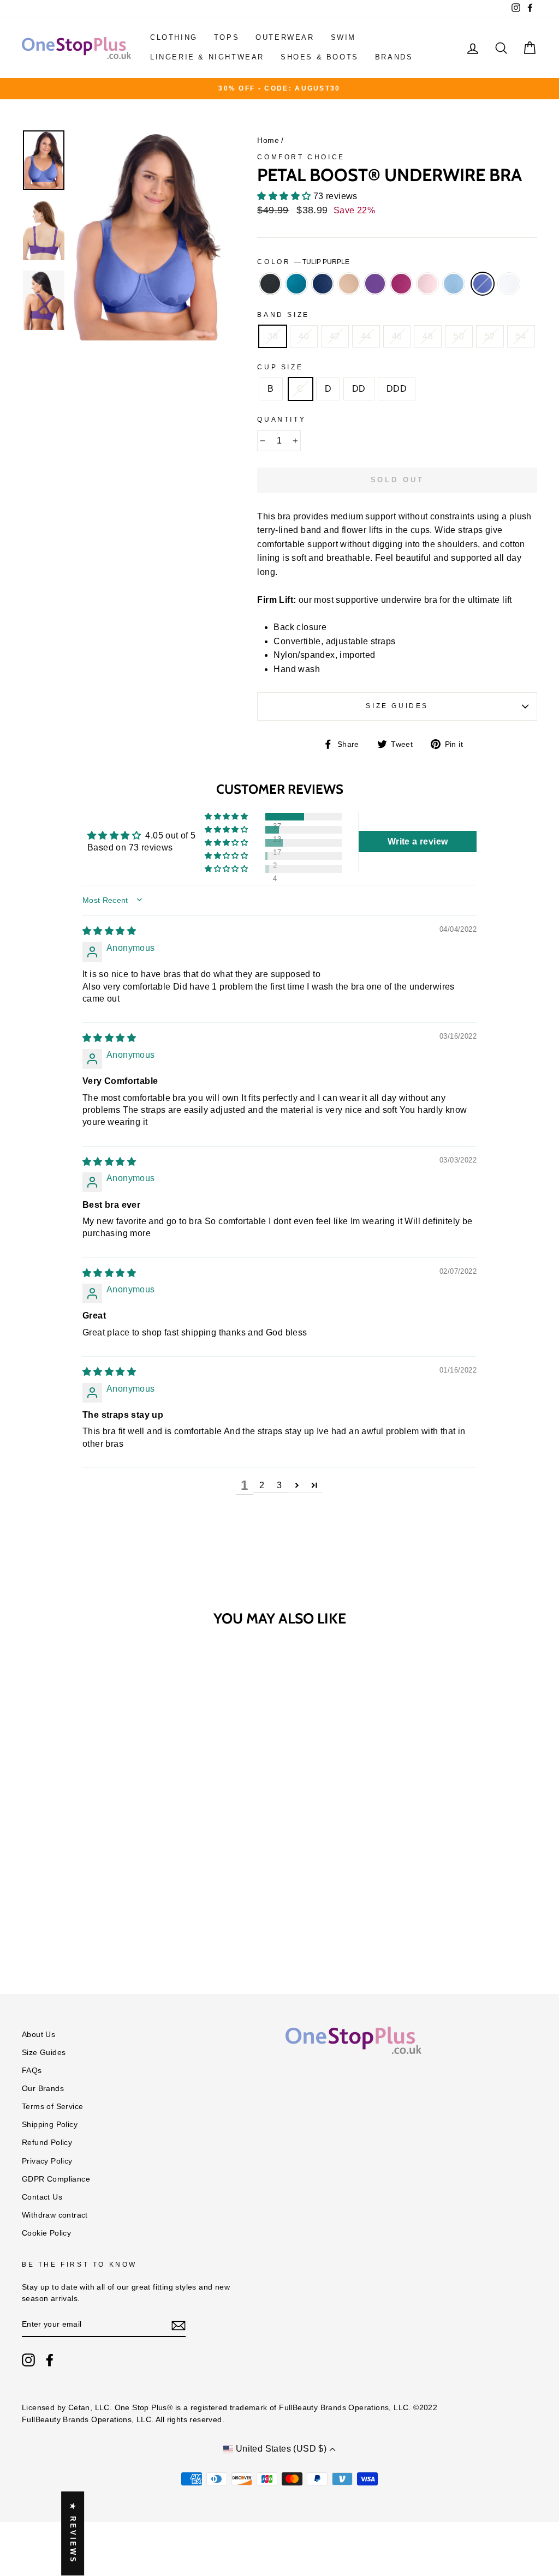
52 (490, 336)
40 (304, 336)
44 (366, 336)
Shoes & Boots (320, 57)
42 (335, 336)
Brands (394, 57)
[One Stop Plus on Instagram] (28, 2360)
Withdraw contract (55, 2215)
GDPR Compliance (56, 2179)
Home (268, 140)
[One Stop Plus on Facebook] (50, 2360)
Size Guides (397, 706)
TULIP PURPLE (483, 284)
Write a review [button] (418, 841)
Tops (227, 37)
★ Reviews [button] (73, 2533)
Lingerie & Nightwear (207, 57)
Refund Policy (47, 2143)
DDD (397, 389)
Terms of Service (52, 2107)
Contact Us (42, 2197)
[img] (109, 931)
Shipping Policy (50, 2125)
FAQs (32, 2071)
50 (459, 336)
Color (303, 262)
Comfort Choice (301, 157)
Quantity (281, 420)
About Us (38, 2035)
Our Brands (43, 2089)
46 (397, 336)
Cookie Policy (46, 2233)
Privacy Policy (47, 2161)
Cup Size (280, 367)
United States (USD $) (281, 2449)
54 (521, 336)
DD (359, 389)
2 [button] (262, 1485)
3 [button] (279, 1485)
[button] (285, 196)
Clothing (174, 37)
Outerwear (285, 37)
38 (273, 336)
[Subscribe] (179, 2325)
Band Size (283, 315)
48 (428, 336)
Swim (343, 37)
